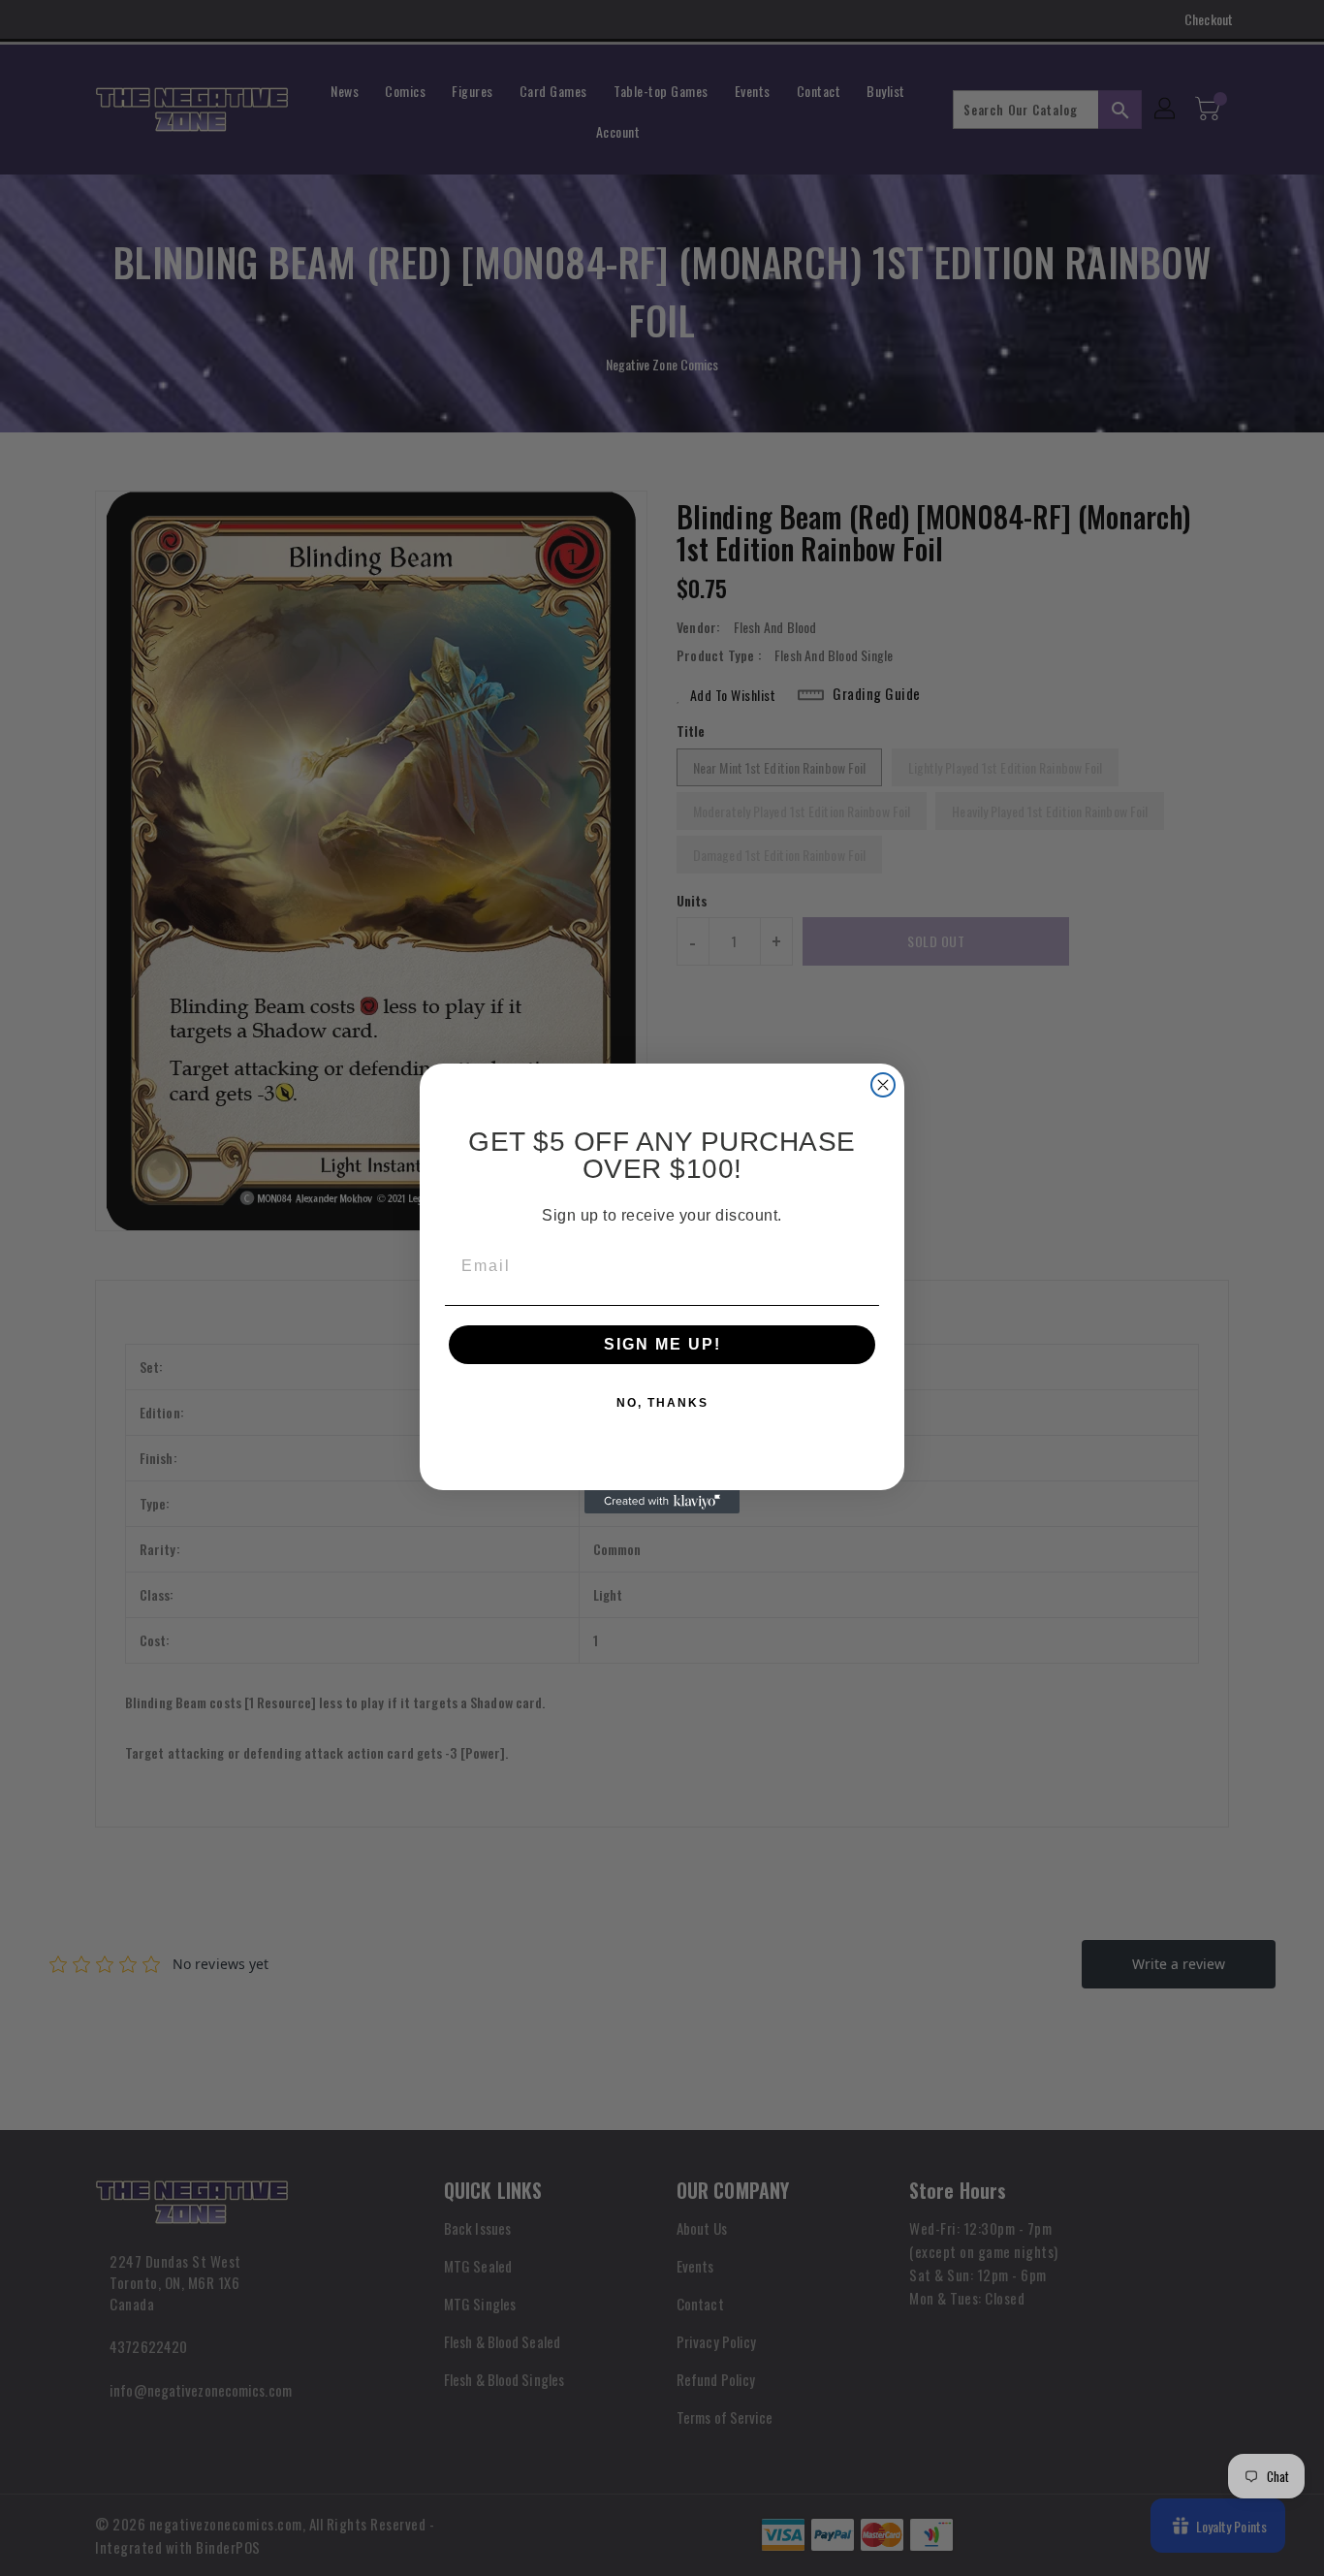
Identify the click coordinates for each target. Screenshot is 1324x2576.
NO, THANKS (662, 1403)
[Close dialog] (883, 1085)
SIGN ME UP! (662, 1344)
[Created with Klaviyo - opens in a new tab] (662, 1502)
